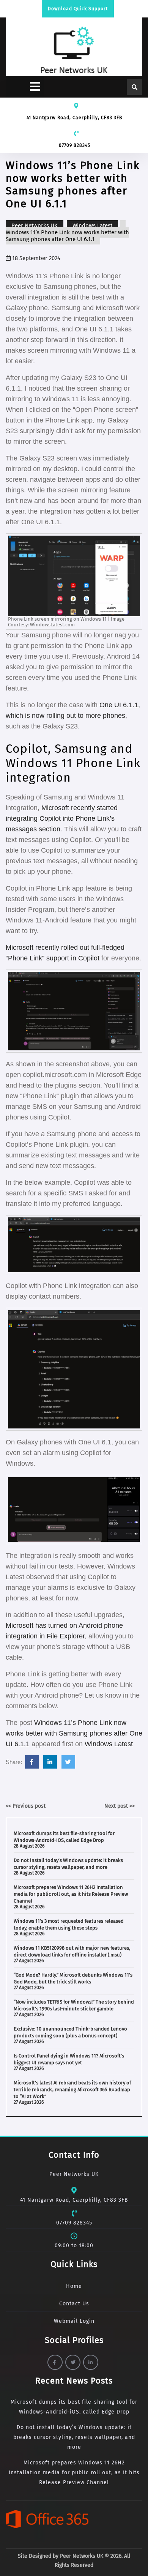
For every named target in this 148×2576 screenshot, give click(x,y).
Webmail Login (74, 2321)
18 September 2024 (35, 258)
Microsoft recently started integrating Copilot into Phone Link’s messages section (62, 818)
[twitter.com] (68, 1762)
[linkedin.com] (50, 1762)
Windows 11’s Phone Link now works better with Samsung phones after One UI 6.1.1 (74, 1733)
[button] (25, 87)
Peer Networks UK (35, 225)
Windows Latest (92, 225)
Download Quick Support (78, 9)
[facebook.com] (32, 1762)
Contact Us (74, 2304)
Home (74, 2286)
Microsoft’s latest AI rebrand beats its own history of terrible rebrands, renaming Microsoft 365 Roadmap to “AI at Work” (72, 2090)
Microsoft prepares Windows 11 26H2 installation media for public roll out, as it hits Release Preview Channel (71, 1894)
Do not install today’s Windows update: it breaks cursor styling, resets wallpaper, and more (74, 2437)
